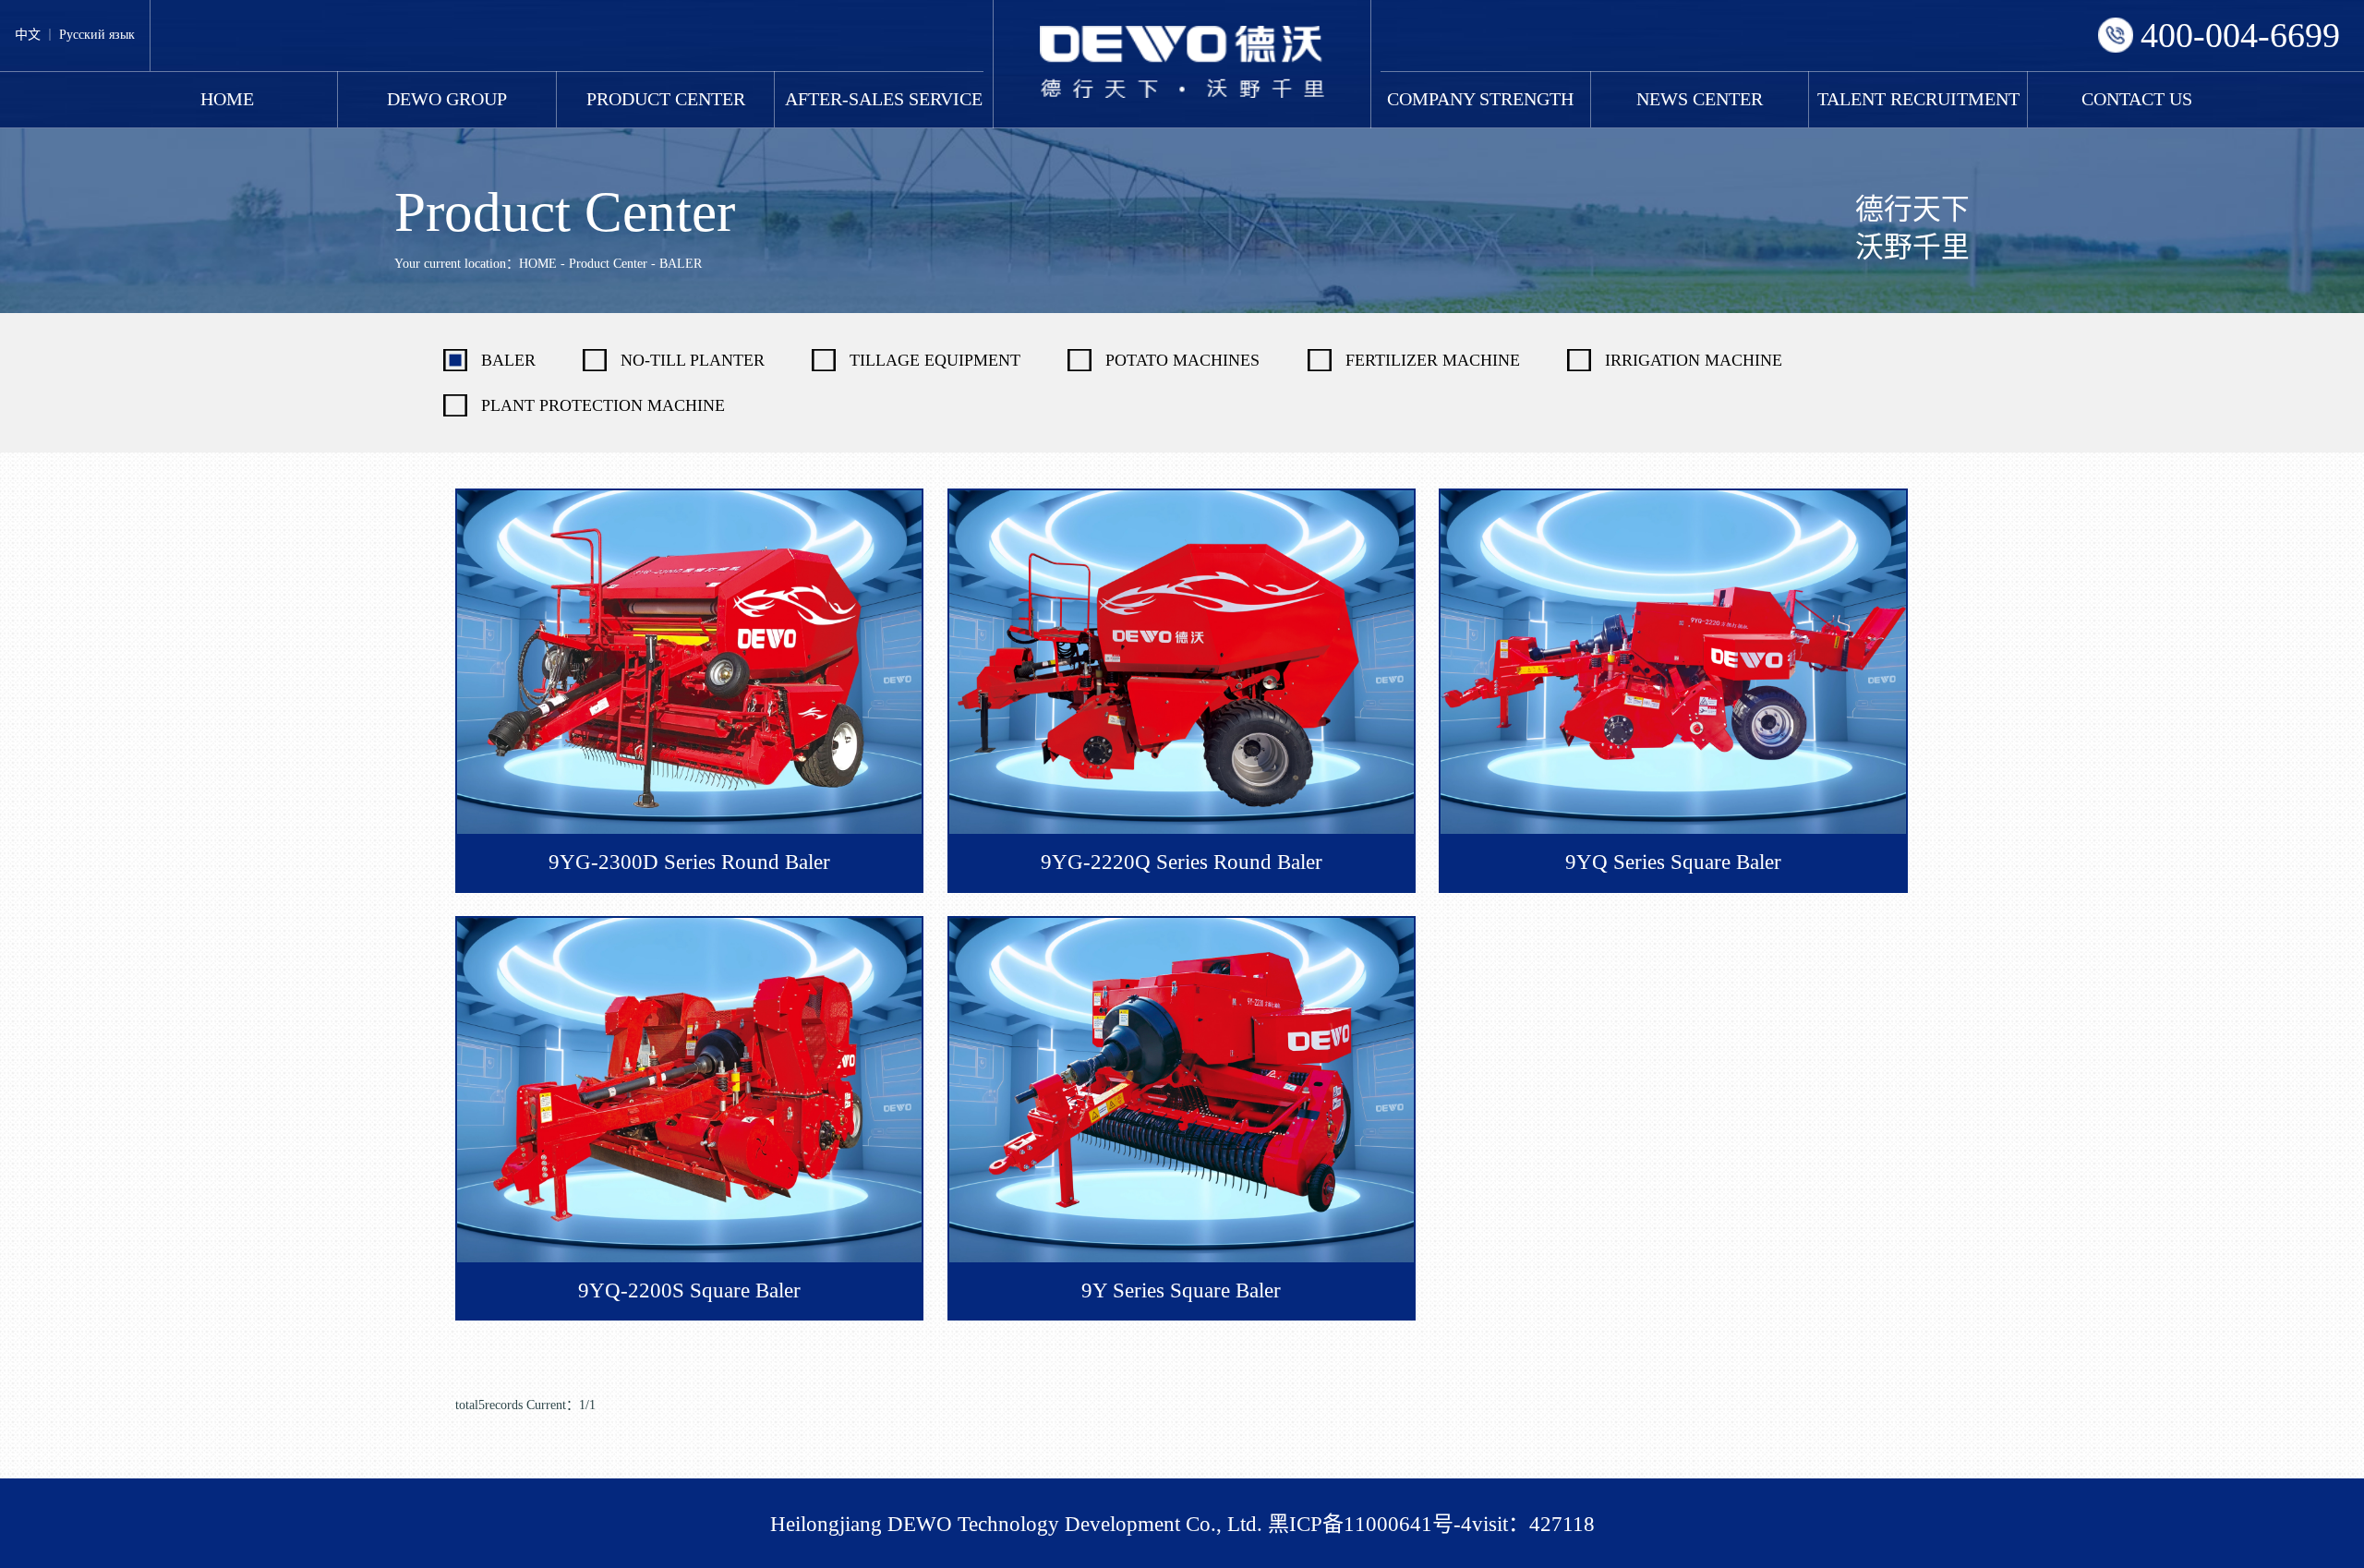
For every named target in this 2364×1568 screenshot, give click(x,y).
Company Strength (1480, 99)
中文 (28, 35)
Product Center (666, 99)
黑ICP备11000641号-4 (1370, 1524)
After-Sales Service (884, 99)
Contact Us (2137, 99)
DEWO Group (447, 99)
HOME (227, 99)
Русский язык (97, 35)
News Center (1700, 99)
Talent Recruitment (1918, 99)
